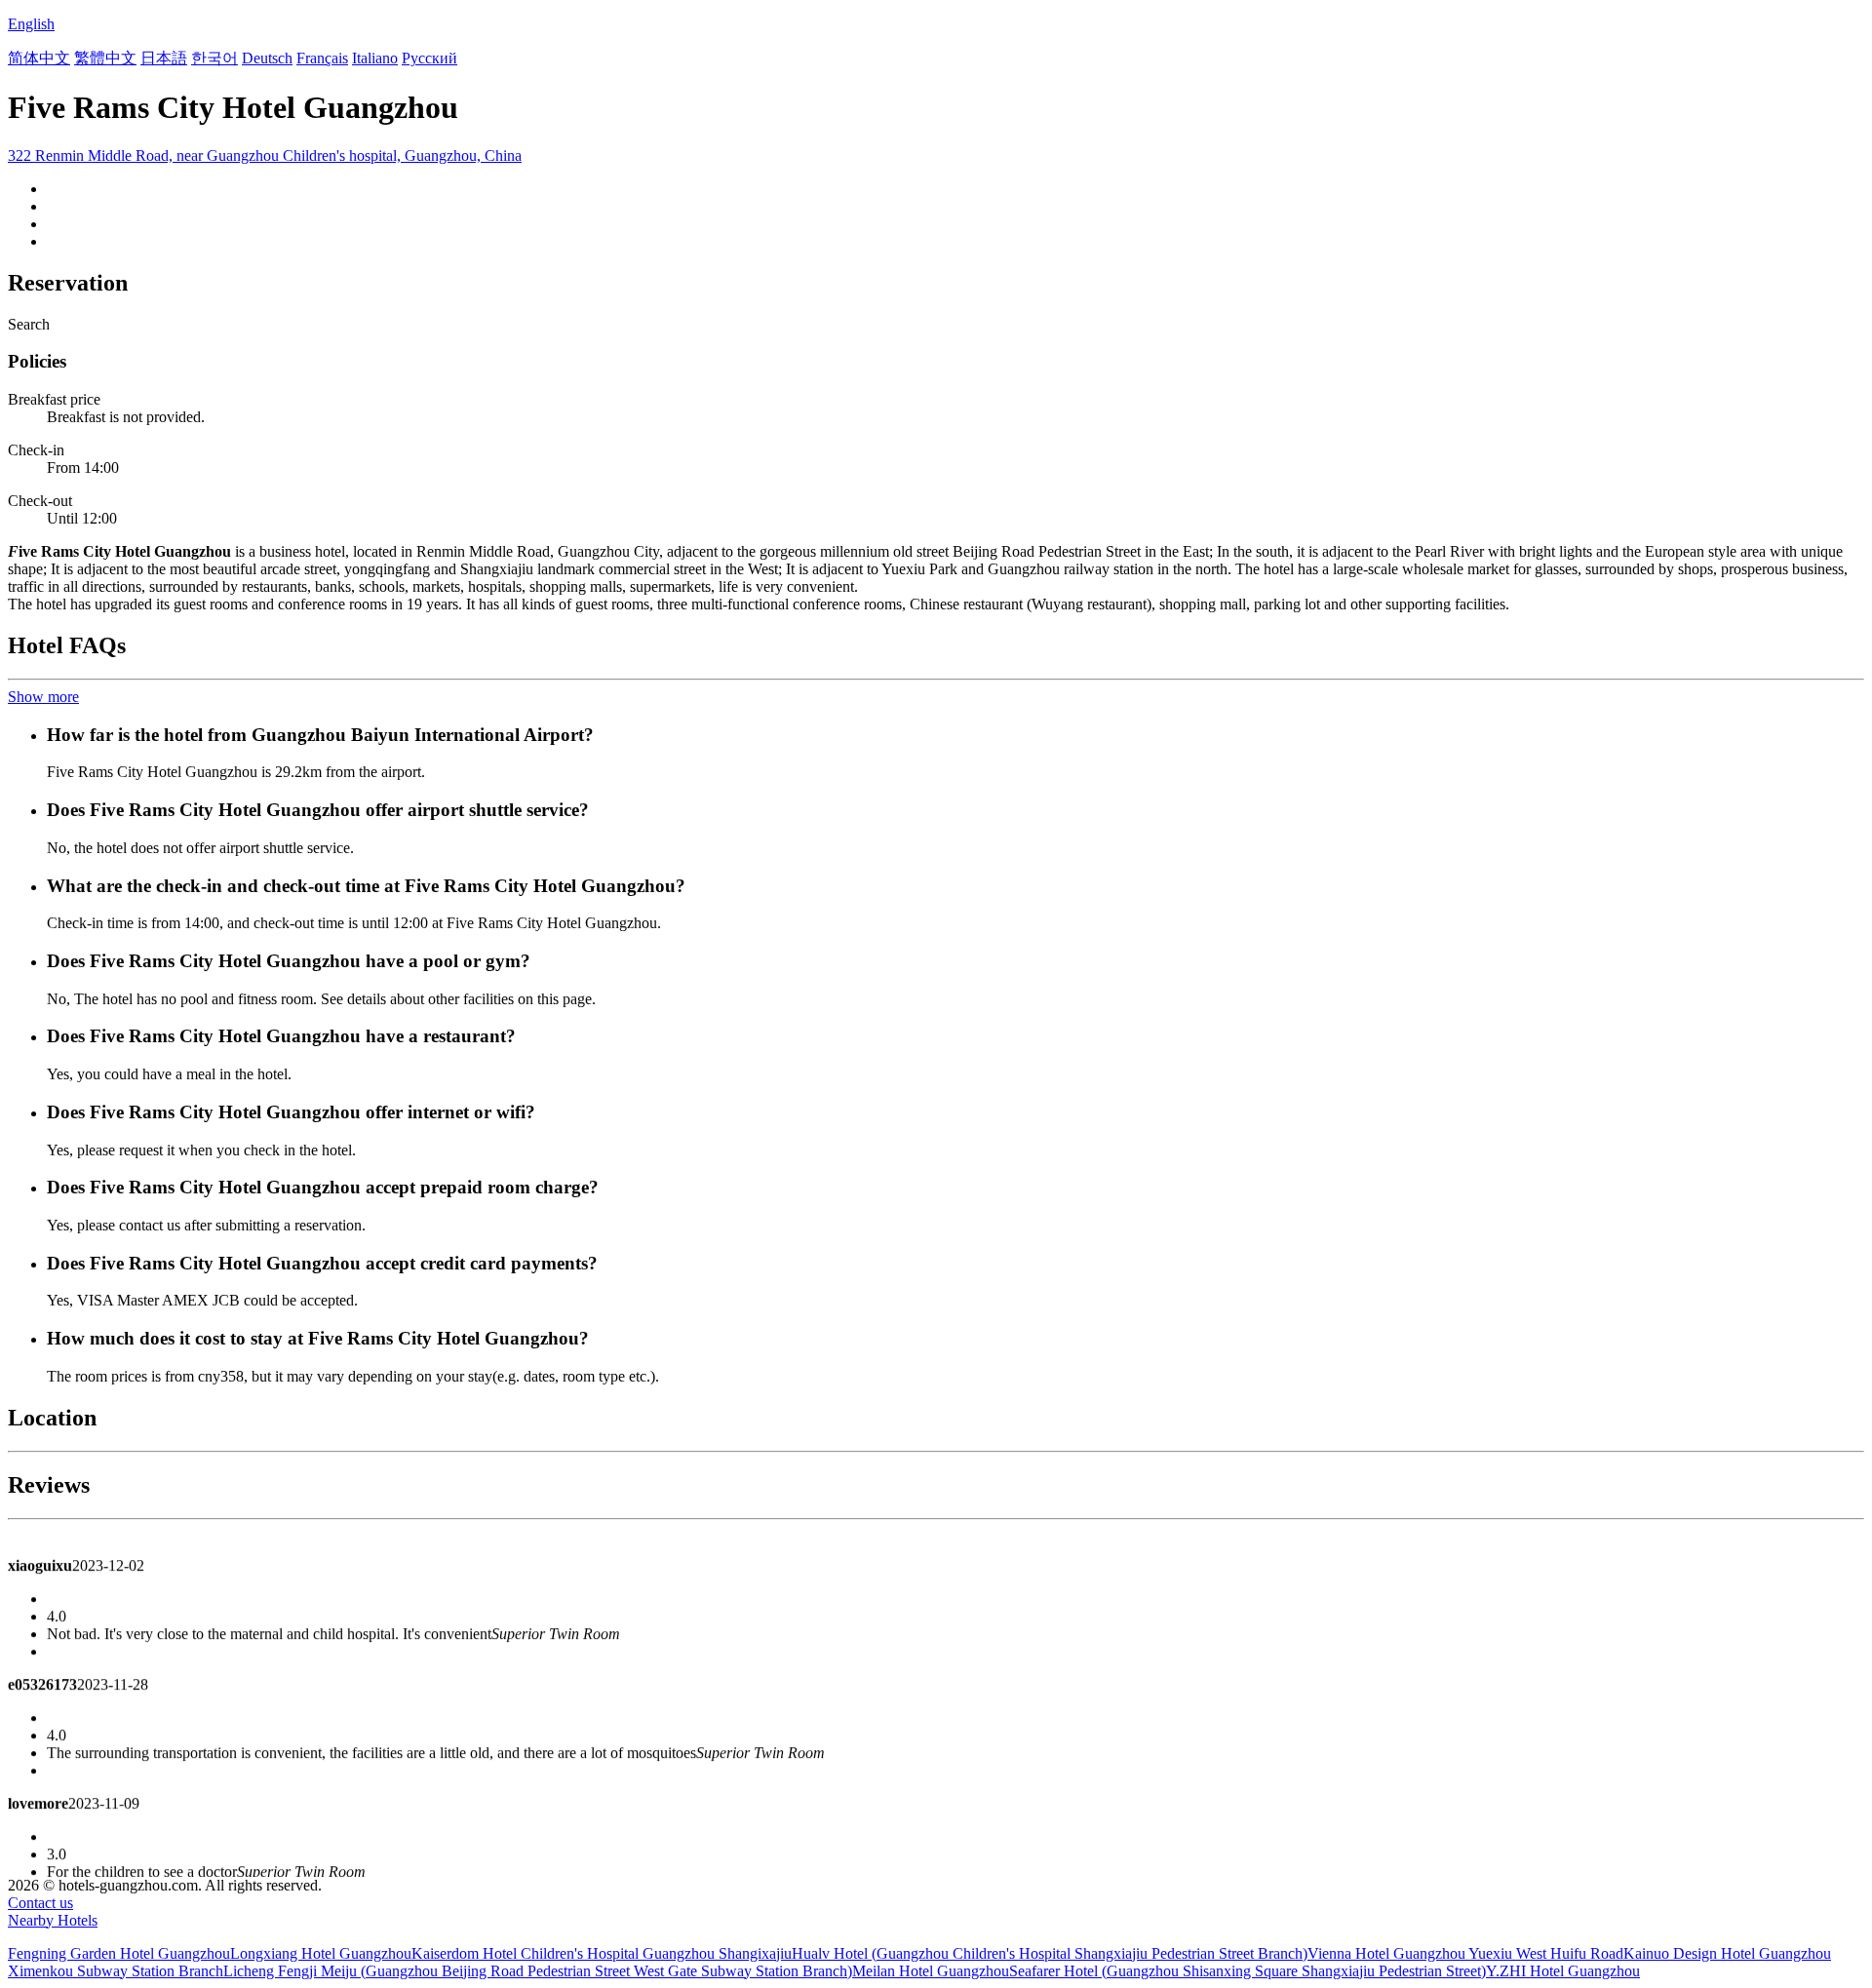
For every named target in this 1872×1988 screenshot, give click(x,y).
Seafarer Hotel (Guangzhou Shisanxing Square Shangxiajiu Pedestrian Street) (1248, 1971)
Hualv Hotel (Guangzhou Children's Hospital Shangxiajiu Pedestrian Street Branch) (1050, 1953)
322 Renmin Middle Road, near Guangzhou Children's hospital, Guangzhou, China (265, 156)
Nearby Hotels (53, 1920)
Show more (43, 697)
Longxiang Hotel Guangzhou (321, 1953)
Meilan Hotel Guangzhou (931, 1971)
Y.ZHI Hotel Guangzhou (1563, 1971)
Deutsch (267, 58)
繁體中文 (105, 58)
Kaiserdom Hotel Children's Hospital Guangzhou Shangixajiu (602, 1953)
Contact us (40, 1903)
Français (322, 58)
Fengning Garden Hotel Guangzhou (119, 1953)
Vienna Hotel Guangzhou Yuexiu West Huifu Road (1465, 1953)
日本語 (164, 58)
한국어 (214, 58)
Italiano (375, 58)
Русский (429, 58)
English (31, 24)
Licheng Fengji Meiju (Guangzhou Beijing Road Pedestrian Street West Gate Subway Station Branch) (538, 1971)
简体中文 (39, 58)
